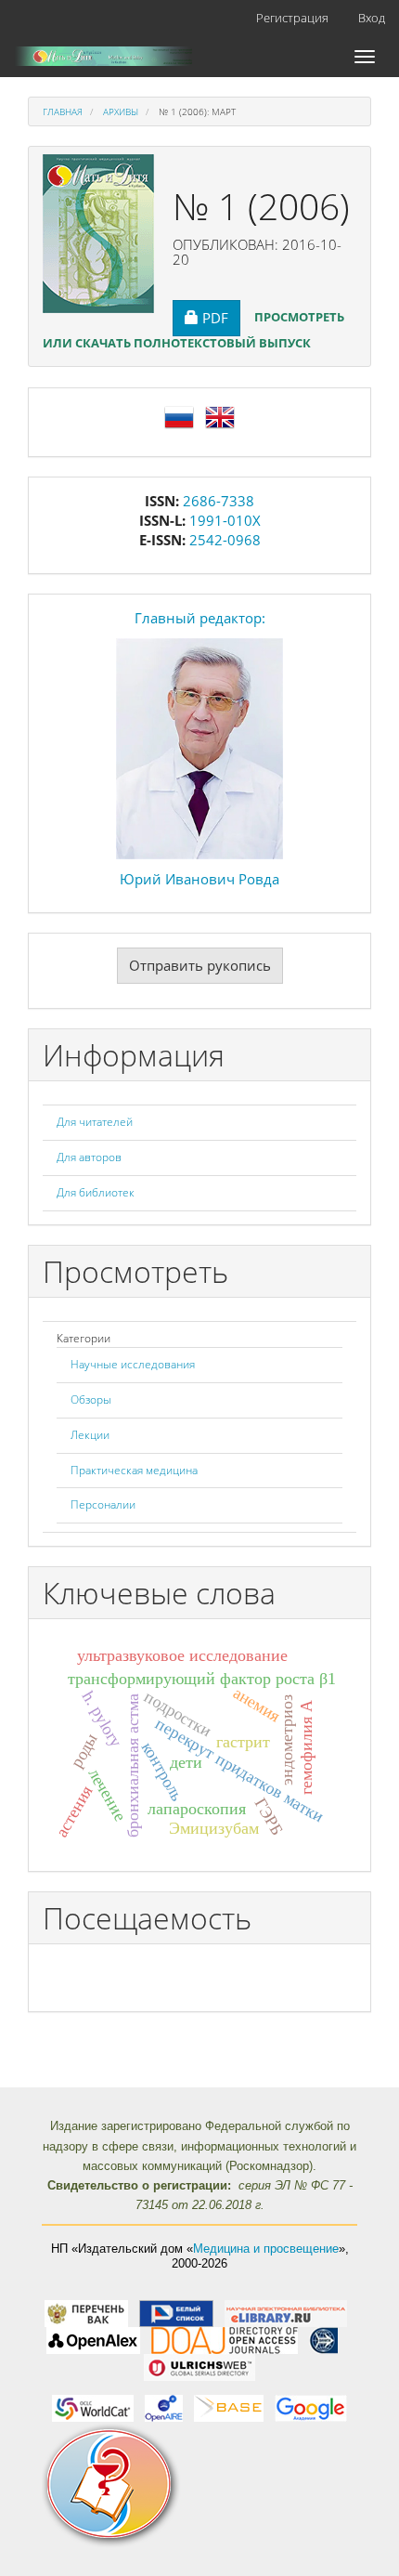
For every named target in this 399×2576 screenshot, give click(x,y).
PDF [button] (221, 317)
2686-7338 (219, 501)
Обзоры (91, 1399)
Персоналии (103, 1504)
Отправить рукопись (200, 965)
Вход (372, 18)
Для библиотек (96, 1192)
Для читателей (95, 1122)
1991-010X (225, 520)
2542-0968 (225, 540)
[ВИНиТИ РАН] (323, 2340)
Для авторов (89, 1157)
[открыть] (86, 2313)
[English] (220, 415)
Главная (63, 111)
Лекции (90, 1435)
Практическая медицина (134, 1470)
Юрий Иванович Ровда (199, 879)
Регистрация (292, 18)
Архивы (121, 111)
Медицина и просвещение (266, 2249)
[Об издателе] (199, 2485)
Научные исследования (133, 1364)
